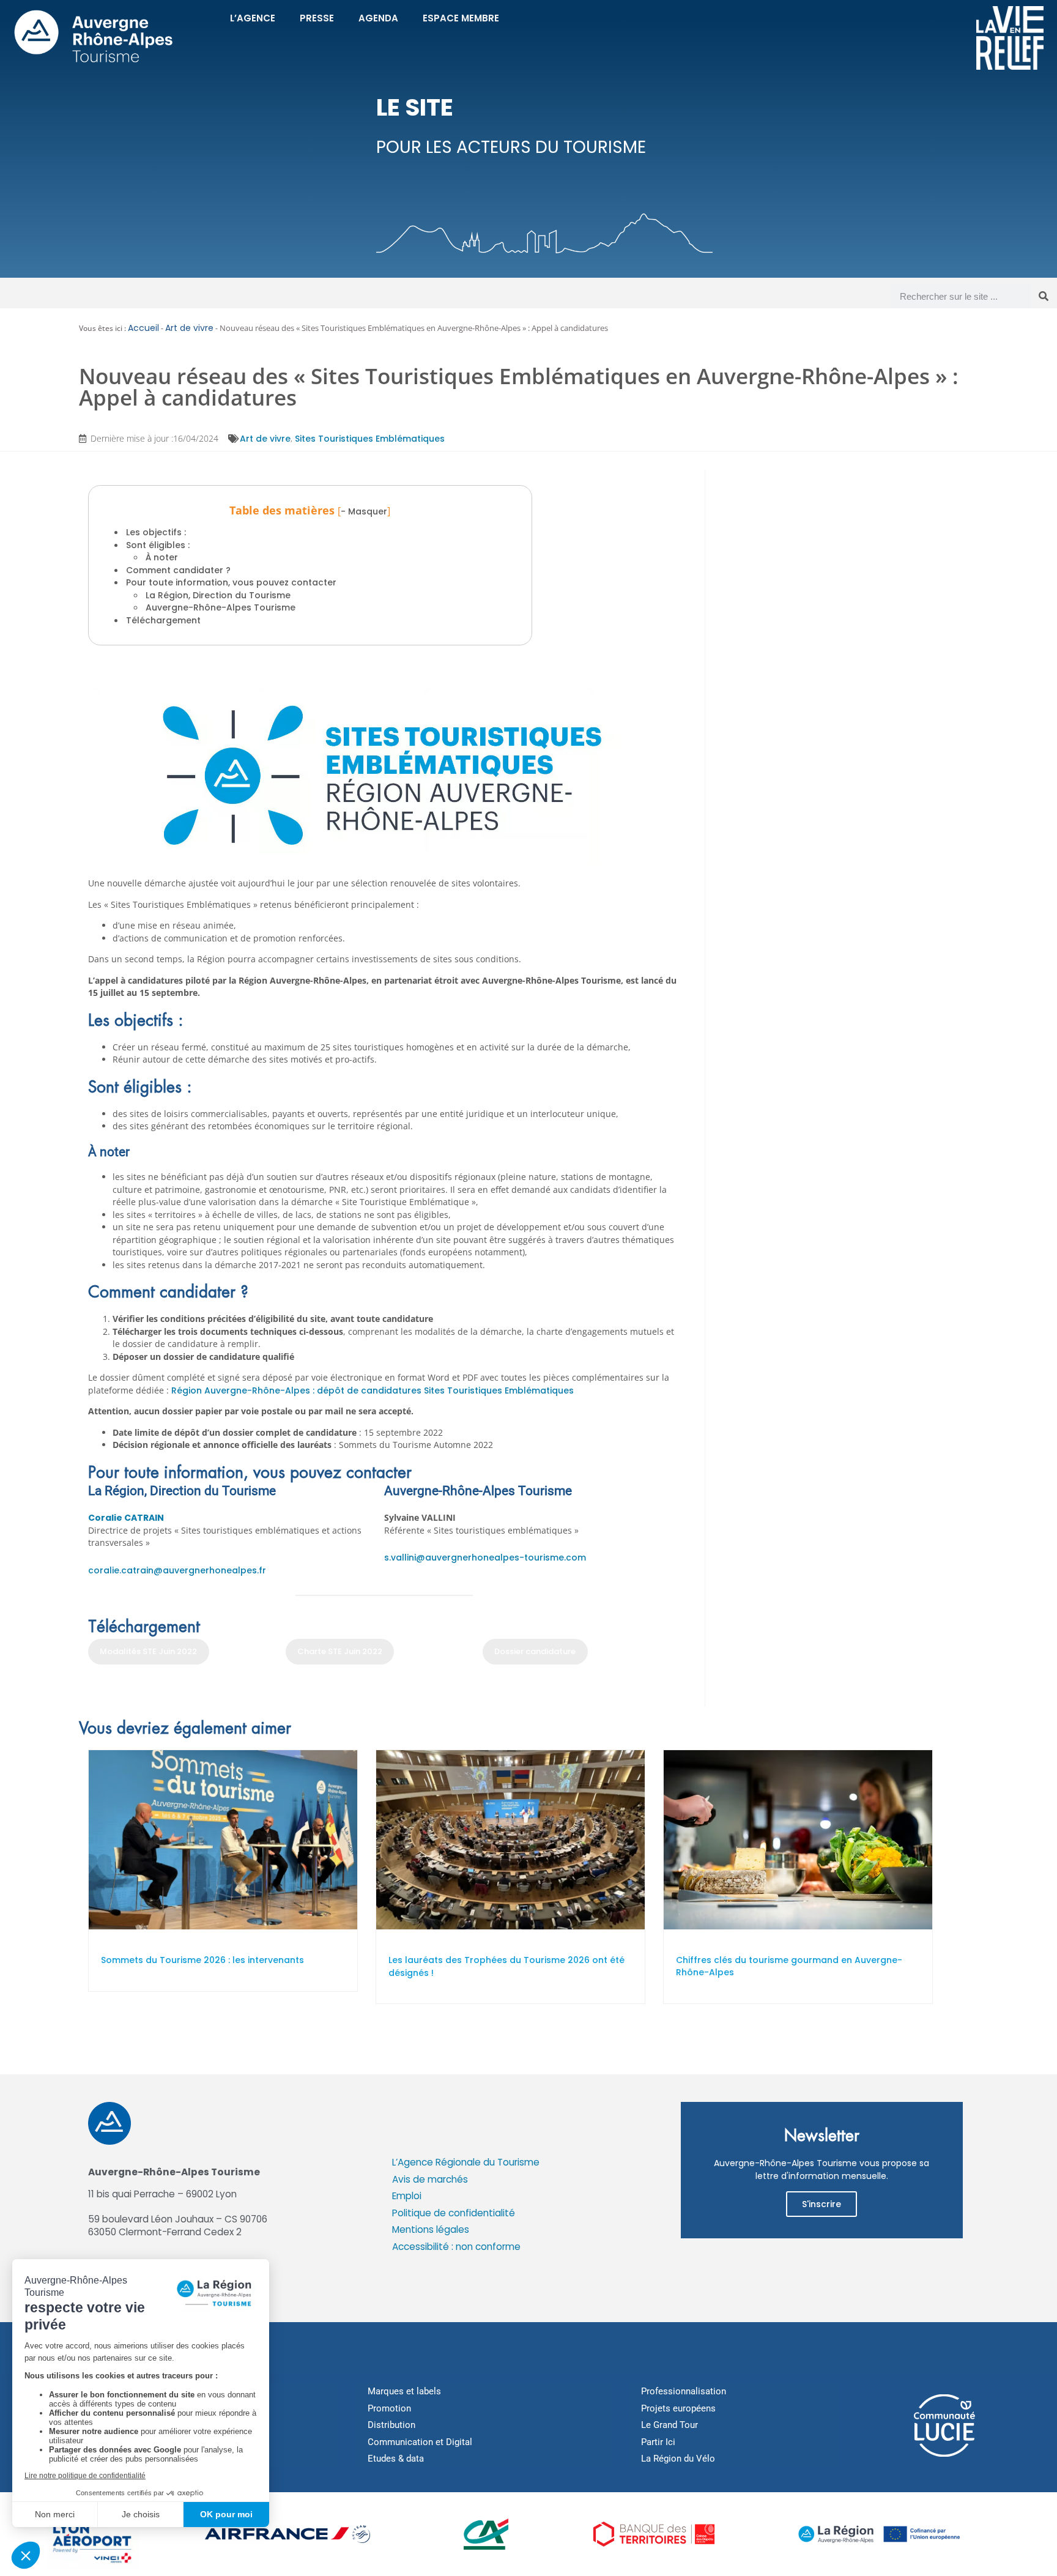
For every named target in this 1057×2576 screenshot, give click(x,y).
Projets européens (678, 2408)
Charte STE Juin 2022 (340, 1651)
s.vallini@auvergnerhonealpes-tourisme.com (485, 1557)
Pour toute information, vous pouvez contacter (231, 582)
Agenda (378, 18)
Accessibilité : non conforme (456, 2247)
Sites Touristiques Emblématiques (370, 439)
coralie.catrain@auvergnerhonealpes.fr (177, 1570)
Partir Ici (658, 2442)
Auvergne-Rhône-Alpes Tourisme (221, 607)
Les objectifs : (157, 532)
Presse (317, 18)
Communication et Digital (420, 2442)
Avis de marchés (430, 2179)
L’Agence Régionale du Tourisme (466, 2162)
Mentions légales (431, 2229)
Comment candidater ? (178, 570)
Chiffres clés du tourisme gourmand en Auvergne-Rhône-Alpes (789, 1966)
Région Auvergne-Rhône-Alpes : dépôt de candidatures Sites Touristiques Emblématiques (373, 1390)
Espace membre (461, 18)
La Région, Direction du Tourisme (218, 595)
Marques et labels (404, 2391)
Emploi (407, 2196)
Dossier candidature (535, 1651)
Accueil (143, 328)
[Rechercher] (1044, 296)
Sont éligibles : (158, 545)
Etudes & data (396, 2459)
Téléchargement (163, 620)
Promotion (389, 2408)
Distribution (391, 2425)
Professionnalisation (684, 2391)
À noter (162, 557)
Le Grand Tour (669, 2425)
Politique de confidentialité (454, 2213)
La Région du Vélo (678, 2459)
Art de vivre (189, 328)
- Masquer (364, 511)
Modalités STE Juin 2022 (148, 1651)
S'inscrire (821, 2204)
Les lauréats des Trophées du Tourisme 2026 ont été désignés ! (506, 1966)
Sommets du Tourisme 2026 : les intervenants (202, 1960)
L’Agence (253, 18)
